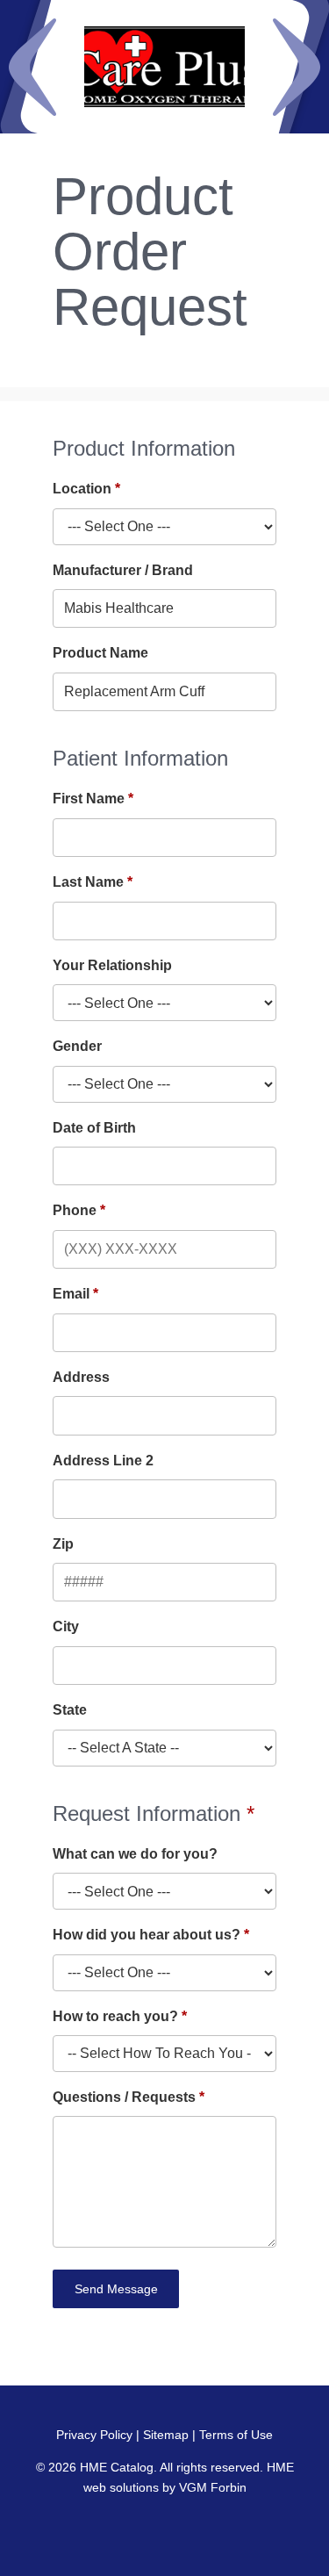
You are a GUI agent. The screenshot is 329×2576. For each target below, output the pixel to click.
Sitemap (166, 2435)
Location (82, 489)
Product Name (100, 653)
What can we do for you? (135, 1854)
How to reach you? (115, 2016)
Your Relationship (112, 965)
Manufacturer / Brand (123, 570)
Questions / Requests (124, 2097)
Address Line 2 (103, 1461)
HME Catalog (117, 2467)
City (66, 1626)
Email (71, 1294)
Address (81, 1377)
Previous (32, 67)
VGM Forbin (213, 2487)
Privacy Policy (94, 2435)
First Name (89, 799)
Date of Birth (94, 1128)
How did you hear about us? (147, 1935)
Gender (77, 1046)
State (70, 1710)
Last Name (88, 882)
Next (297, 67)
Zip (63, 1544)
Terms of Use (236, 2435)
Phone (75, 1210)
